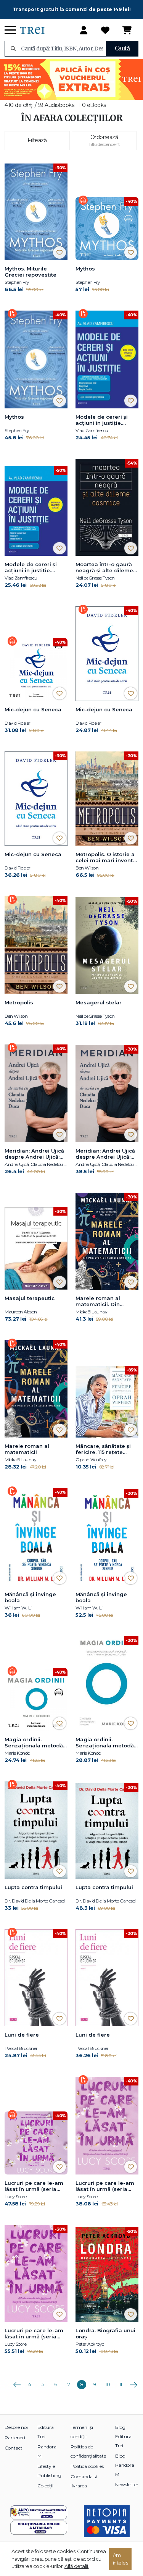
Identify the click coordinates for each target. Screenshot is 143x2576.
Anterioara (17, 2382)
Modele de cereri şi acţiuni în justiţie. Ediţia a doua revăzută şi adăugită (106, 420)
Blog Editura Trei (123, 2436)
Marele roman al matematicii (27, 1449)
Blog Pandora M (125, 2465)
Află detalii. (77, 2566)
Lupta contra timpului (33, 1887)
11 (121, 2384)
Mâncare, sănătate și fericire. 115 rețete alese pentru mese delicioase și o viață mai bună (103, 1449)
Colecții (45, 2486)
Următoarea (133, 2382)
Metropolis (19, 1002)
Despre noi (16, 2427)
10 (108, 2384)
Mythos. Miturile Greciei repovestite (31, 272)
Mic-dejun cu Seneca (33, 709)
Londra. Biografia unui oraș (105, 2333)
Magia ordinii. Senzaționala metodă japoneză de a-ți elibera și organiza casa (34, 1743)
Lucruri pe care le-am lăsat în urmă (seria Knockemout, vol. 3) (34, 2186)
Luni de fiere (22, 2035)
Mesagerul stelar (99, 1002)
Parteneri (15, 2438)
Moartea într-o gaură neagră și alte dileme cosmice (104, 568)
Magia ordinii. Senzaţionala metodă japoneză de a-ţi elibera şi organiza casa (105, 1743)
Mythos (85, 269)
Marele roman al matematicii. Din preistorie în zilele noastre (100, 1302)
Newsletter (127, 2485)
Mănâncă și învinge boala (30, 1597)
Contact (14, 2448)
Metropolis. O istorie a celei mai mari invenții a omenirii (106, 858)
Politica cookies (87, 2466)
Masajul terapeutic (30, 1298)
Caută (122, 48)
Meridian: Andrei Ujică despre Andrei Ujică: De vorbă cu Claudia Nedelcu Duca (34, 1154)
